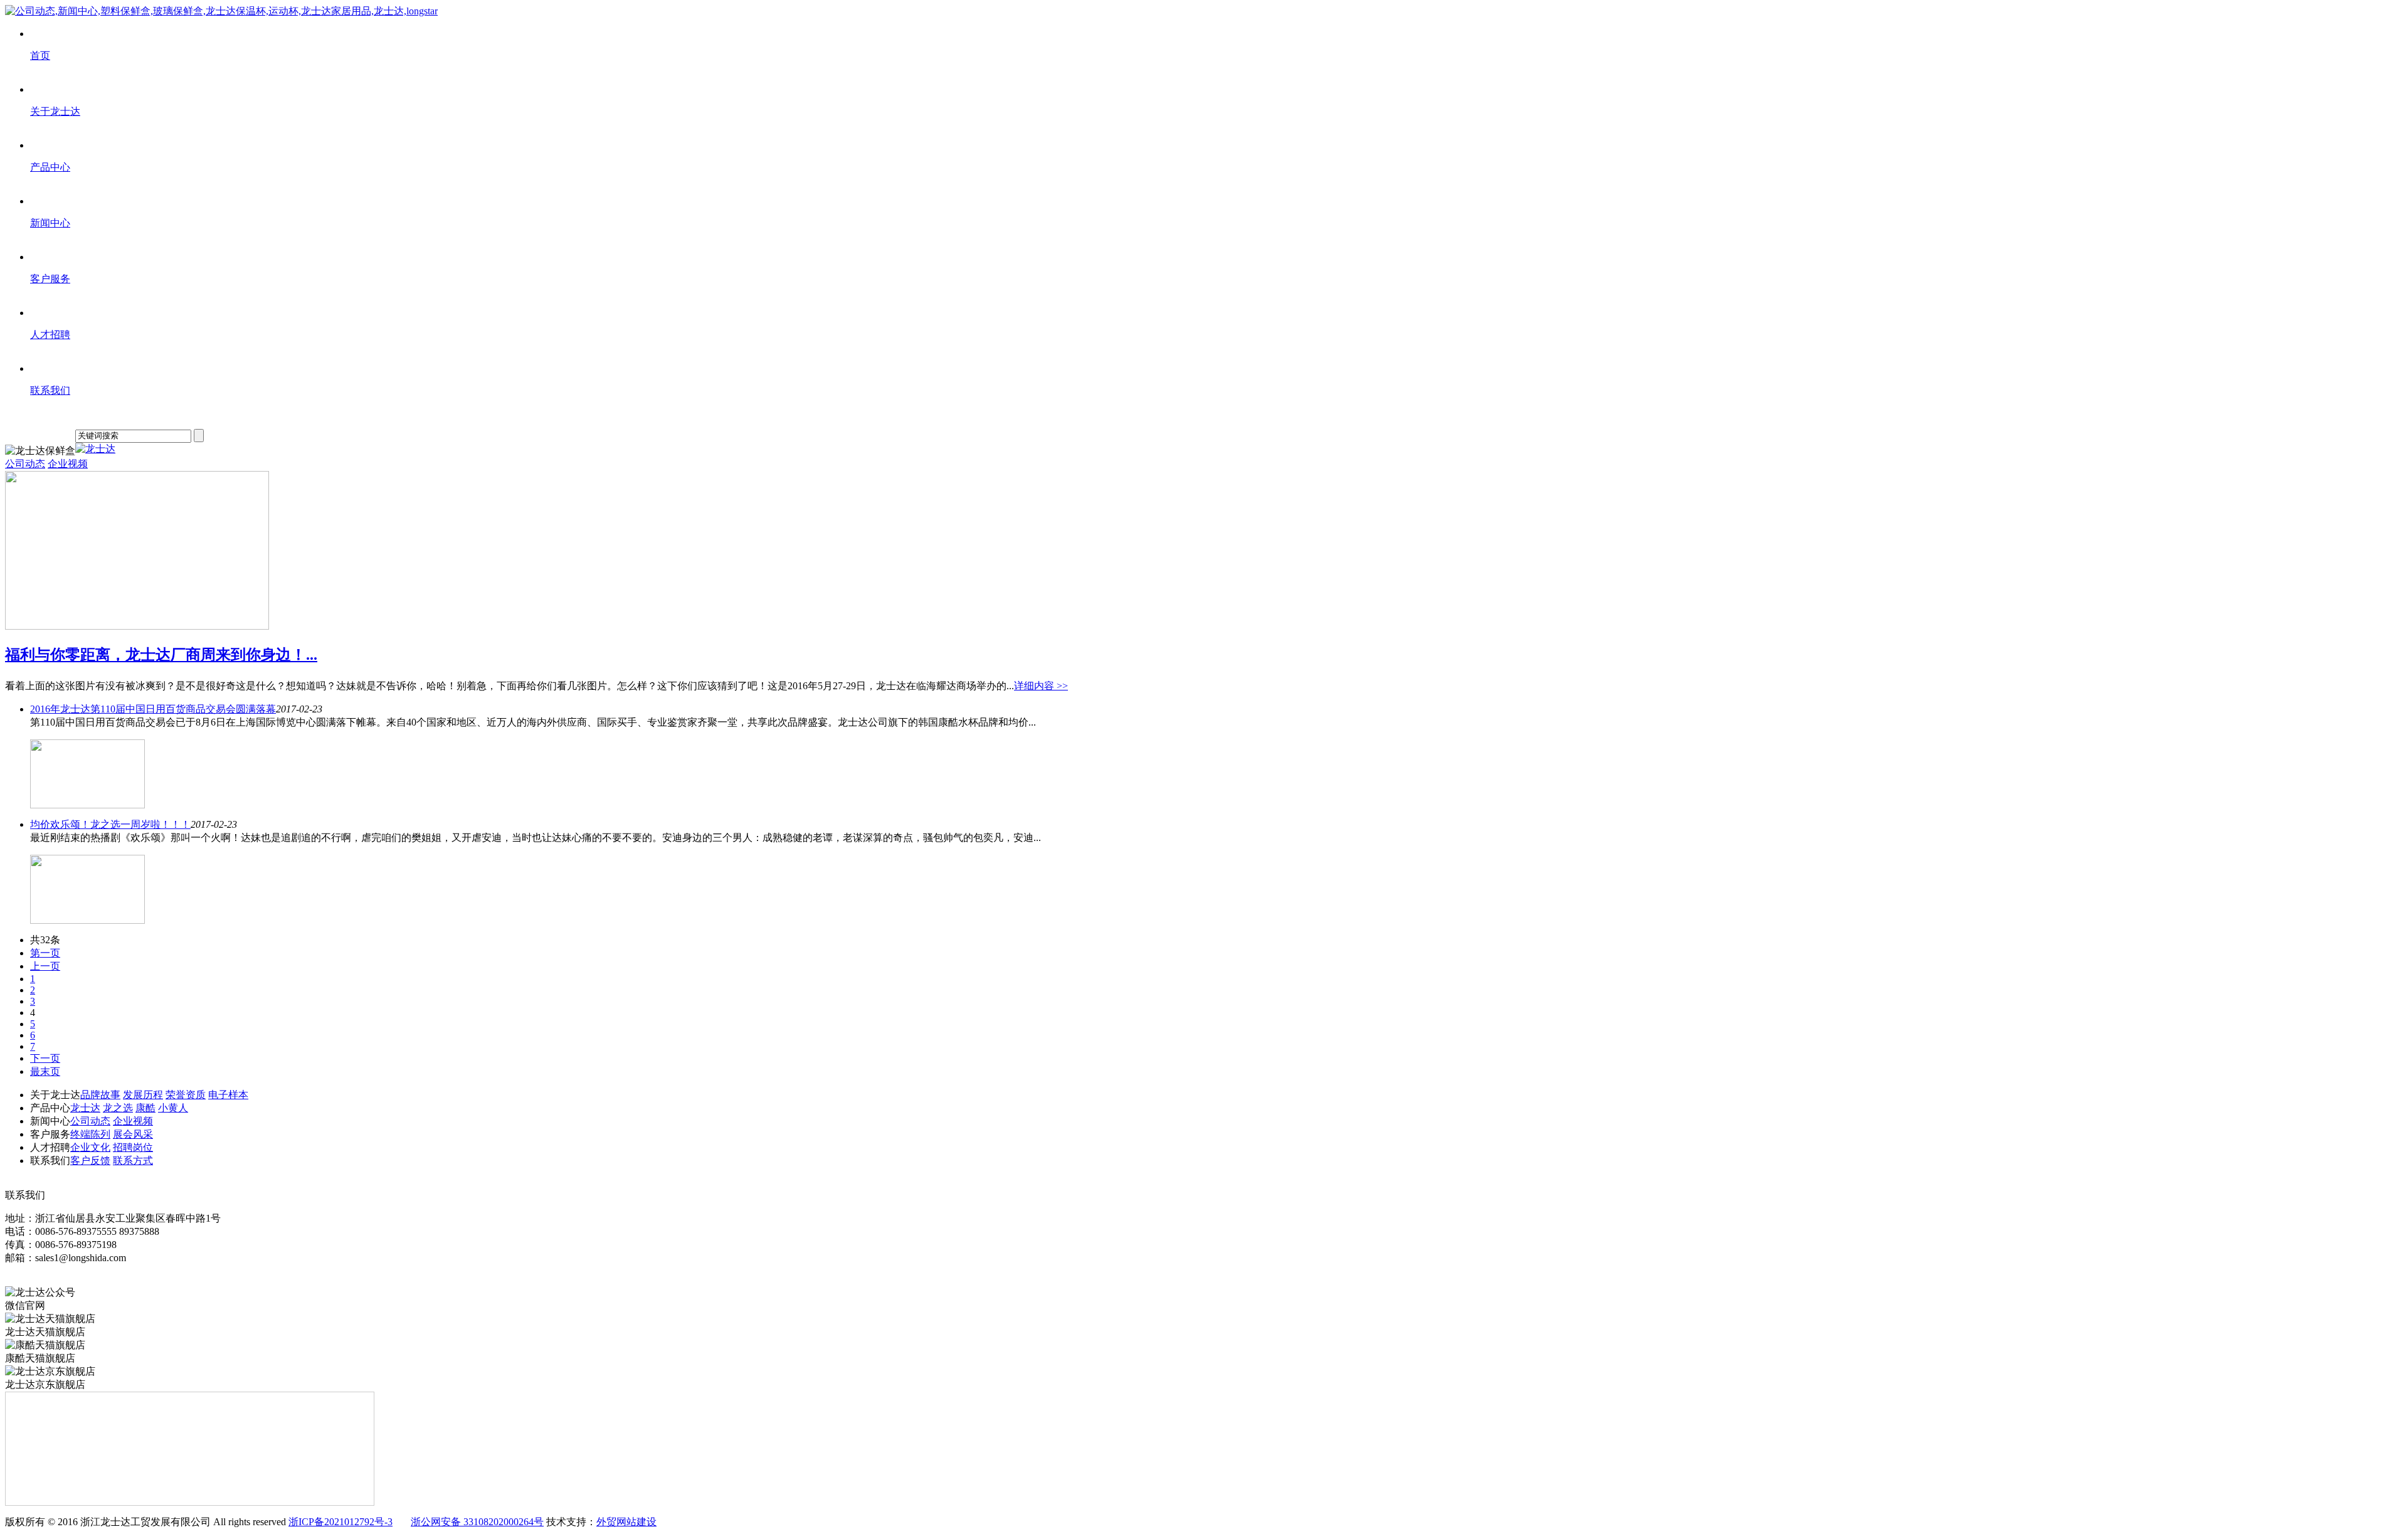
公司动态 (25, 464)
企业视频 (68, 464)
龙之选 (118, 1108)
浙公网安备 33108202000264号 (477, 1522)
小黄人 (173, 1108)
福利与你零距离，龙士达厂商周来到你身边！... (161, 655)
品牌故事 (100, 1095)
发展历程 (143, 1095)
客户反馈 (90, 1161)
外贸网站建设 (626, 1522)
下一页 (45, 1058)
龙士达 (85, 1108)
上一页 (45, 966)
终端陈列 (90, 1134)
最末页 (45, 1071)
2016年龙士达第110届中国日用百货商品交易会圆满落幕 (153, 709)
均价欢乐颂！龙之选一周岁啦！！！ (110, 824)
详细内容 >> (1041, 686)
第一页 (45, 953)
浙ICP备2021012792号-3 (341, 1522)
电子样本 (228, 1095)
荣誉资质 (186, 1095)
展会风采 (133, 1134)
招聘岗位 (133, 1147)
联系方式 (133, 1161)
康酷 (145, 1108)
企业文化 (90, 1147)
